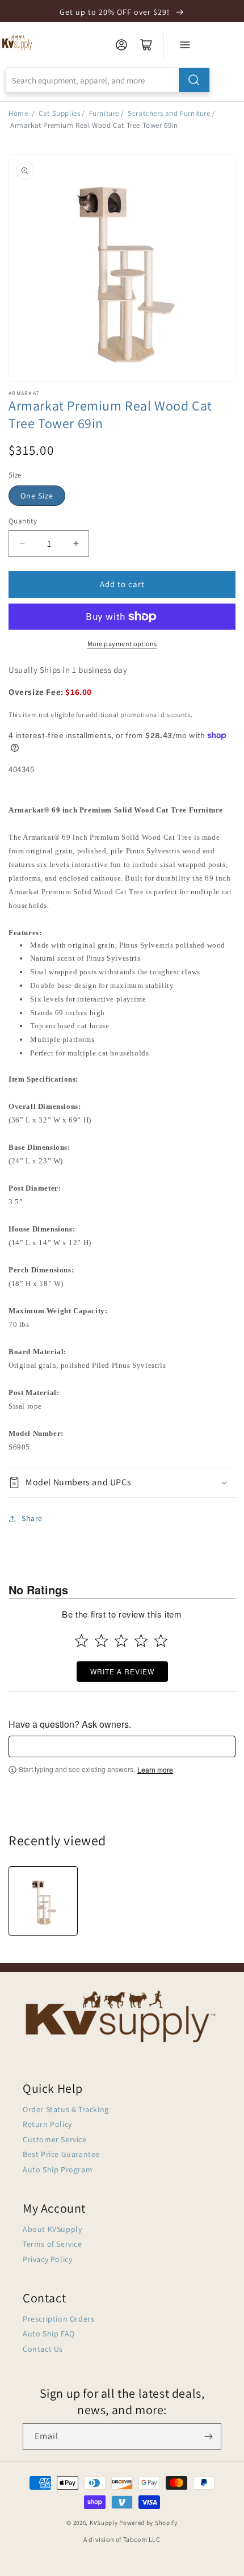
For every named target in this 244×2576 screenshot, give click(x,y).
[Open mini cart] (146, 45)
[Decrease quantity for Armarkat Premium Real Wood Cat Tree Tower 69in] (22, 544)
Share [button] (32, 1518)
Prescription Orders (58, 2319)
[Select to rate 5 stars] (161, 1641)
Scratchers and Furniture (169, 113)
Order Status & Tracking (66, 2109)
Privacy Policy (47, 2259)
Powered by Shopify (148, 2523)
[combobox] (108, 80)
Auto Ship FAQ (49, 2334)
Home (18, 113)
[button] (122, 1483)
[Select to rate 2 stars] (101, 1641)
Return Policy (47, 2124)
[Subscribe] (208, 2437)
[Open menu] (185, 45)
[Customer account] (121, 45)
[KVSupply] (18, 42)
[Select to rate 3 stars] (121, 1641)
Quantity (23, 521)
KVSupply (104, 2523)
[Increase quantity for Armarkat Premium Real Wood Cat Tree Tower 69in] (76, 544)
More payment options (122, 644)
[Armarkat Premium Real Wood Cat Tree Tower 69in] (43, 1901)
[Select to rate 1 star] (81, 1641)
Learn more (155, 1770)
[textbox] (122, 1746)
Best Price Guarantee (61, 2154)
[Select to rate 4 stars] (141, 1641)
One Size (37, 496)
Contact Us (43, 2349)
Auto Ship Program (58, 2169)
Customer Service (55, 2139)
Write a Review (122, 1671)
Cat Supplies (59, 113)
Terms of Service (52, 2244)
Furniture (104, 113)
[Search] (194, 80)
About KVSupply (52, 2229)
